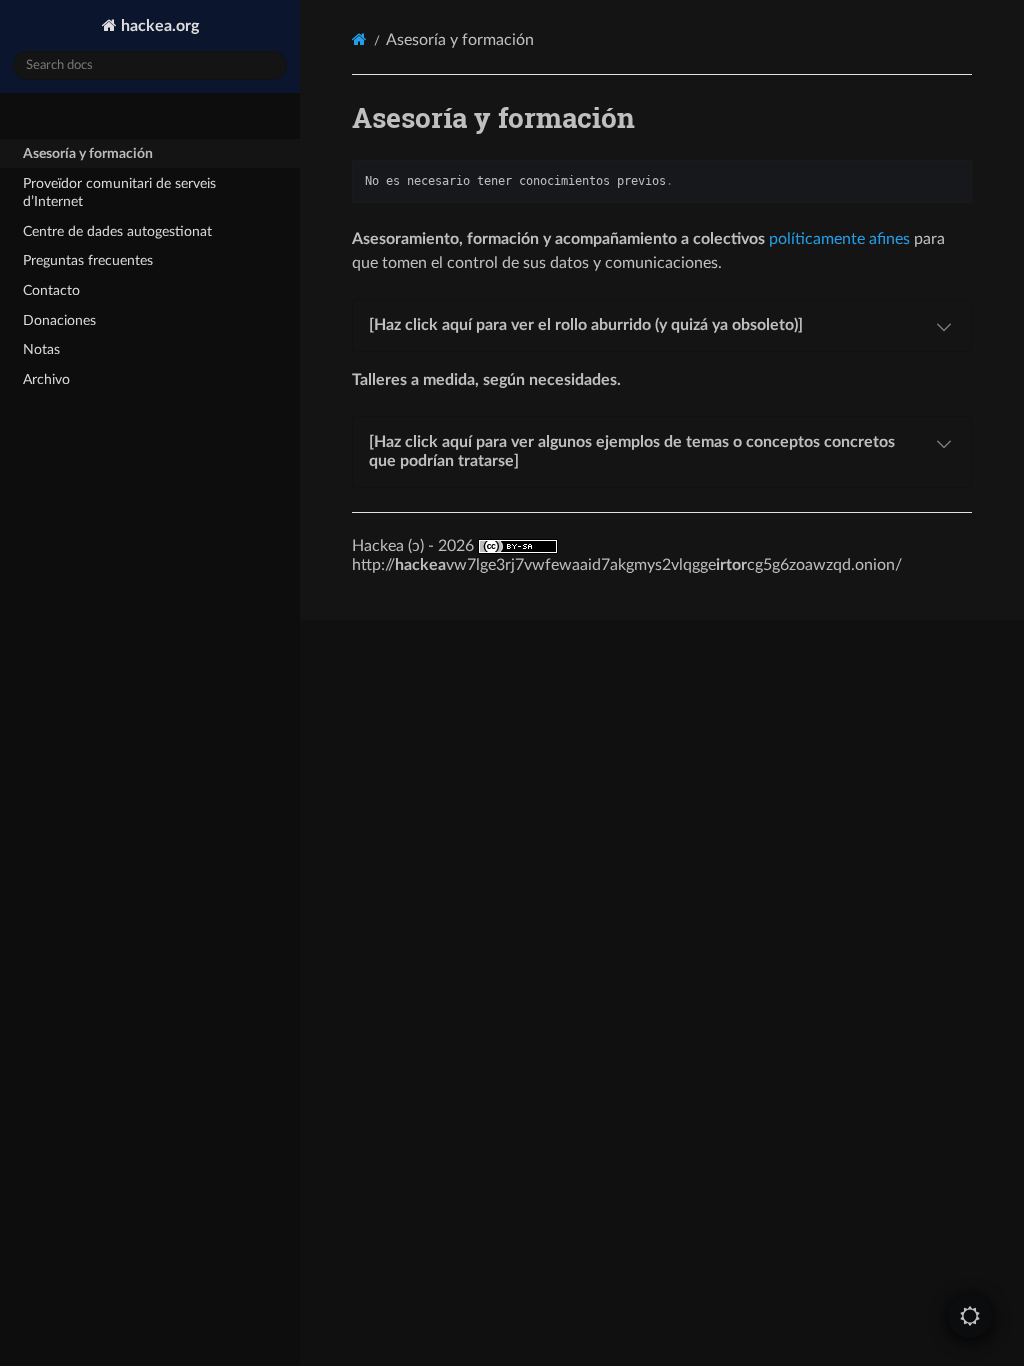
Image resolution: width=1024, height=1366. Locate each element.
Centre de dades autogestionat (117, 231)
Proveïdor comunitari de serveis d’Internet (119, 192)
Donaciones (59, 320)
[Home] (359, 39)
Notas (41, 349)
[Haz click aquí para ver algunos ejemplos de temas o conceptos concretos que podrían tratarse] (632, 451)
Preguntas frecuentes (88, 260)
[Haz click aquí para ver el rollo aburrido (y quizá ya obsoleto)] (586, 325)
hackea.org (158, 26)
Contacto (51, 290)
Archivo (46, 379)
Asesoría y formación (88, 153)
